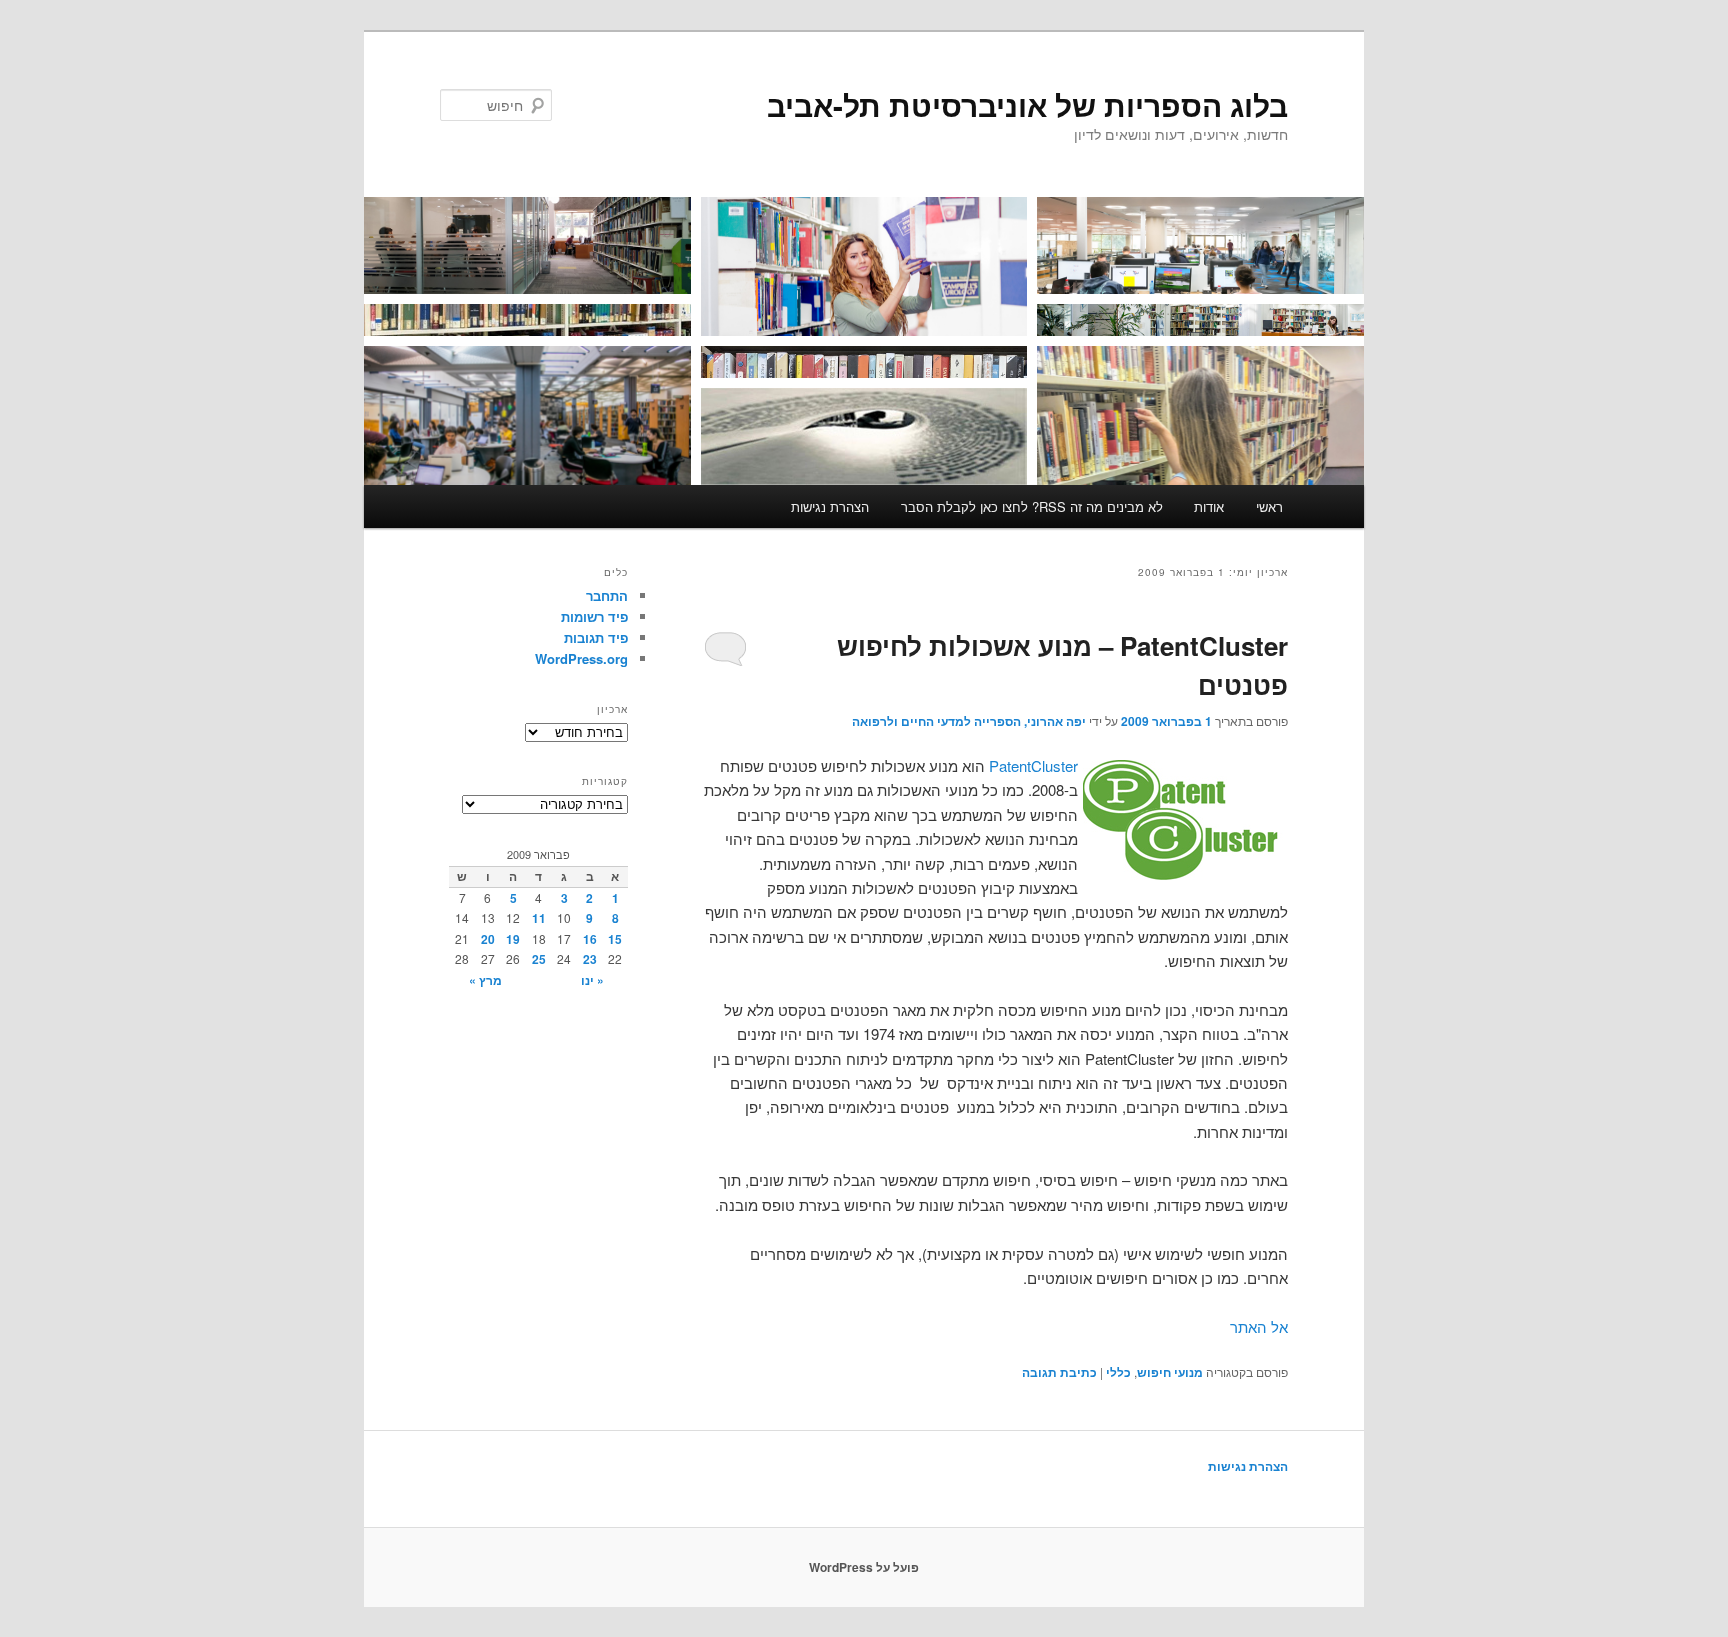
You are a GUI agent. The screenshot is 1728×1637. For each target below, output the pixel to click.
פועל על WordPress (864, 1567)
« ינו (592, 980)
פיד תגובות (596, 637)
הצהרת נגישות (830, 506)
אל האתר (1259, 1326)
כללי (1118, 1372)
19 (513, 939)
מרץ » (485, 980)
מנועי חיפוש (1170, 1372)
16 (590, 939)
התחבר (607, 595)
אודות (1209, 506)
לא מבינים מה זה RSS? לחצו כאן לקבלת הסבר (1032, 506)
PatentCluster (1033, 765)
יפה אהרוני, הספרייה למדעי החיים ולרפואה (969, 721)
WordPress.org (581, 658)
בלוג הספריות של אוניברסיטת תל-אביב (1027, 104)
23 (590, 959)
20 (488, 939)
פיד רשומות (594, 616)
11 (539, 918)
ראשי (1269, 506)
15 (615, 939)
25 (539, 959)
